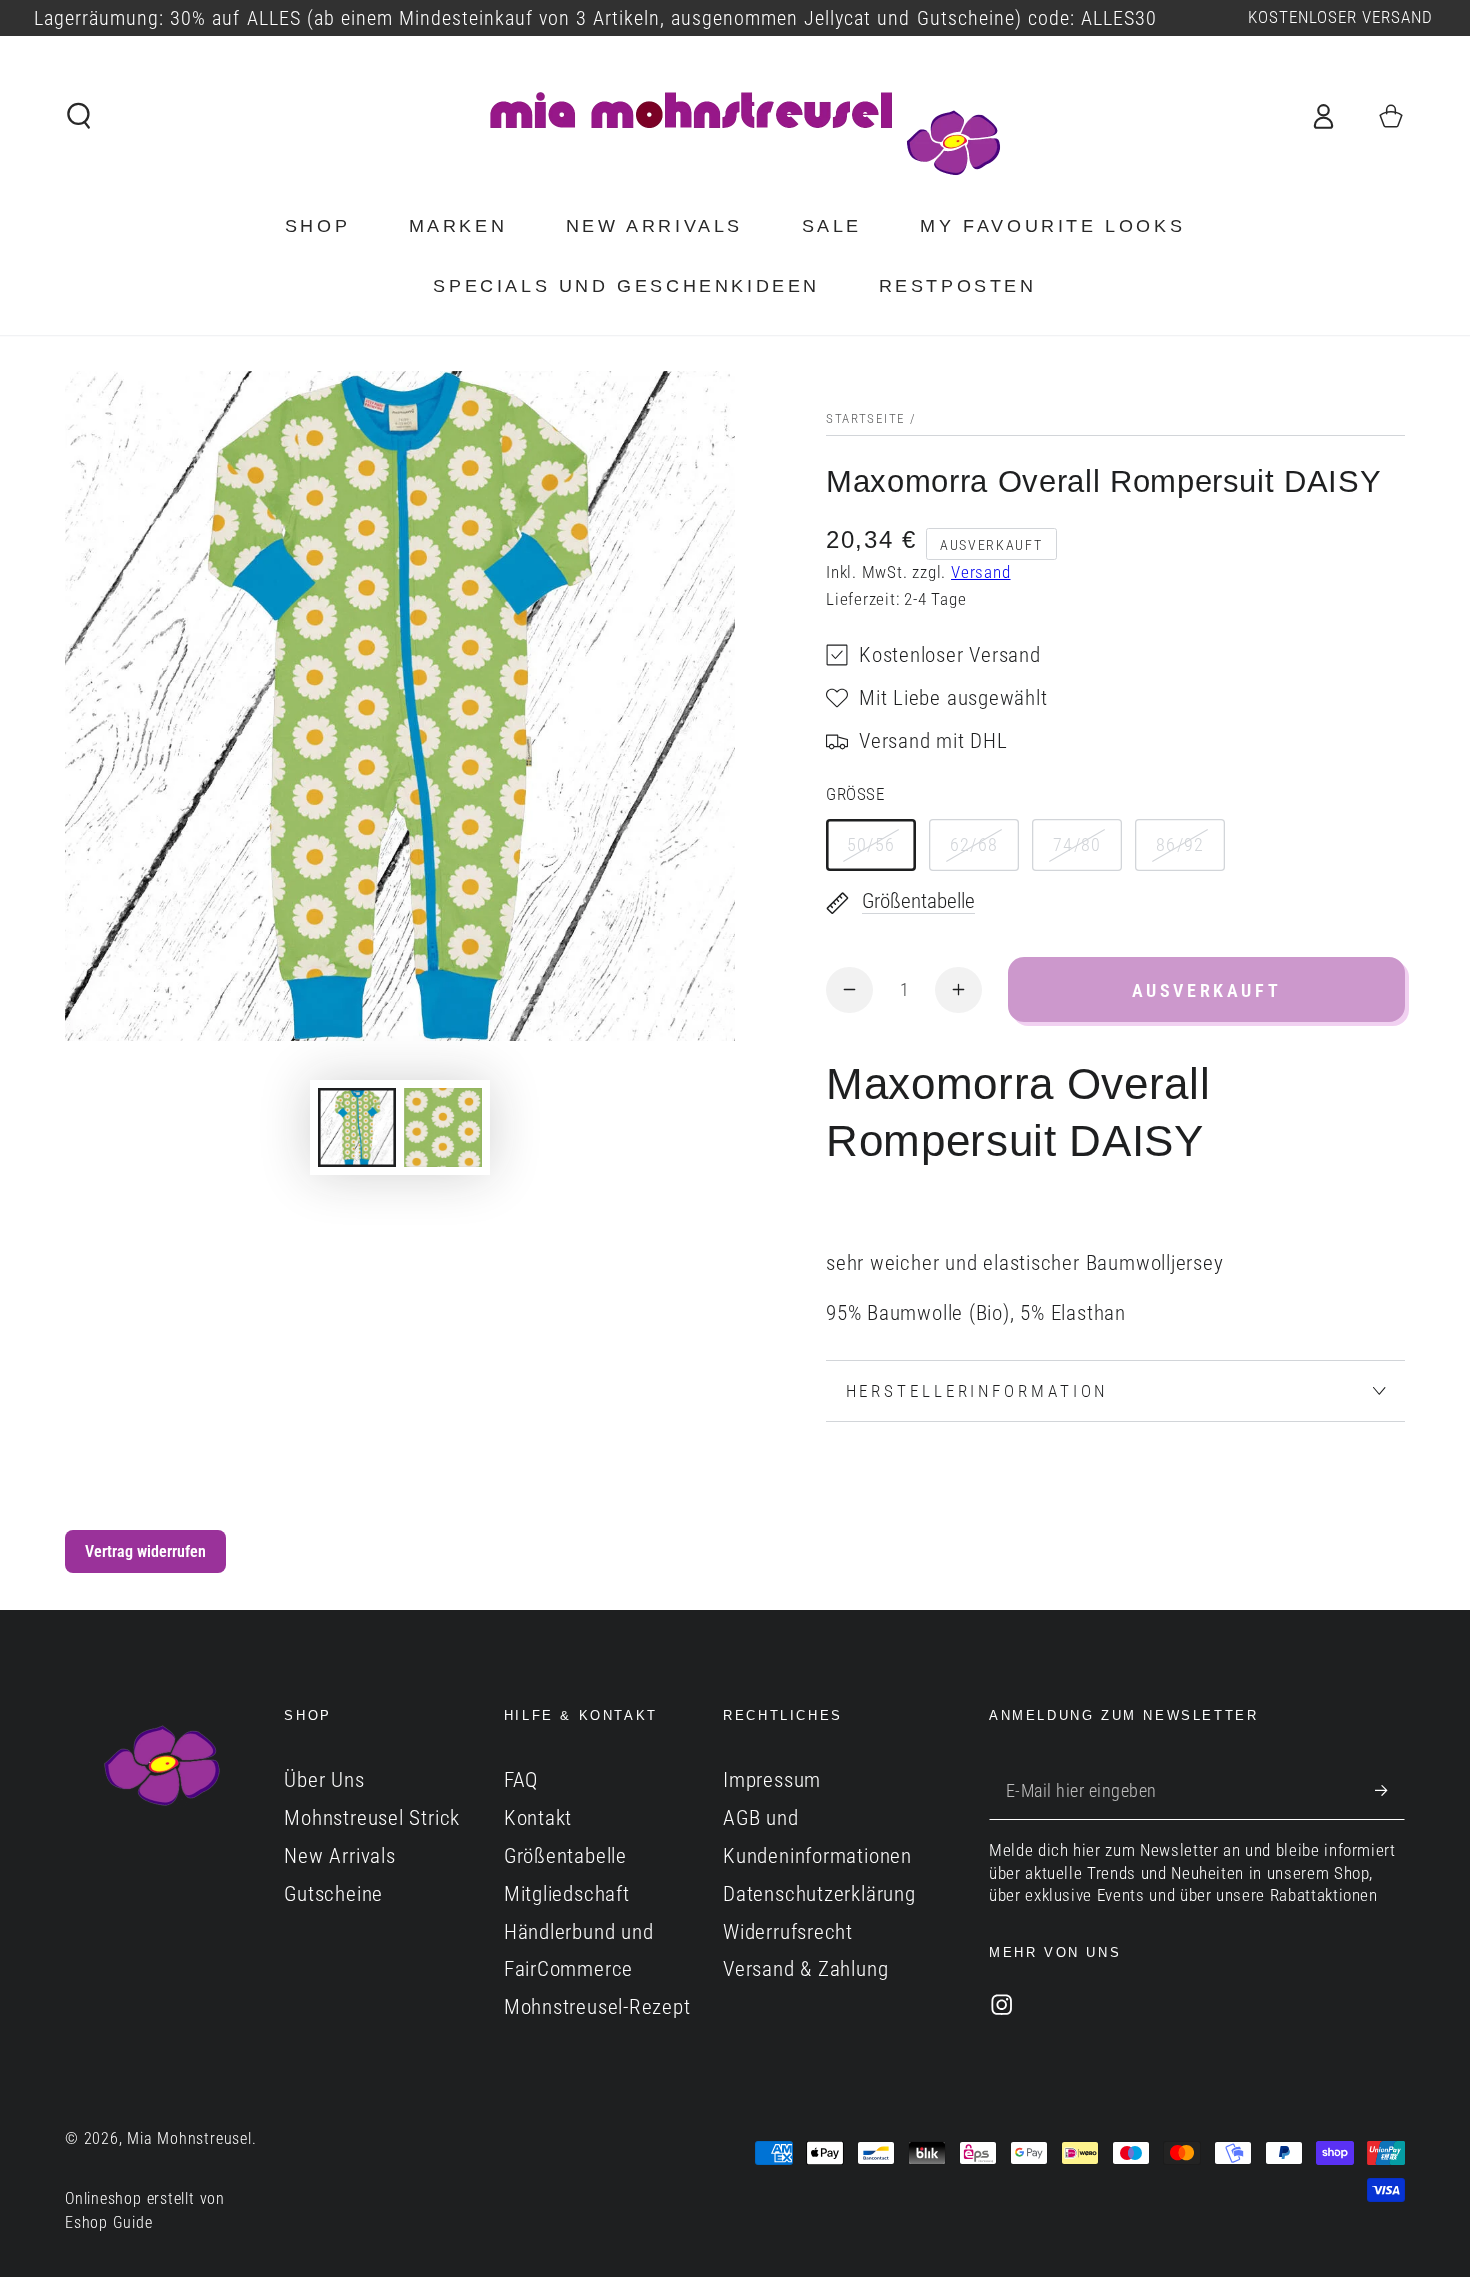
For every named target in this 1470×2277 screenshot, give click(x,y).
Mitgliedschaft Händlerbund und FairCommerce (579, 1932)
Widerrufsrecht (788, 1932)
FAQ (521, 1780)
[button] (80, 115)
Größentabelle (565, 1856)
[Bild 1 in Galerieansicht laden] (357, 1127)
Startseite (865, 418)
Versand (980, 572)
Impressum (772, 1780)
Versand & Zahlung (805, 1969)
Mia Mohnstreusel (189, 2139)
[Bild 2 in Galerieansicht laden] (443, 1127)
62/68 (974, 844)
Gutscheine (333, 1894)
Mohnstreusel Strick (372, 1818)
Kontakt (538, 1818)
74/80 (1077, 844)
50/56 (871, 844)
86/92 (1180, 844)
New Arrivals (339, 1856)
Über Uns (324, 1780)
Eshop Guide (109, 2223)
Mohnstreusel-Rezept (597, 2007)
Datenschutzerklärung (819, 1894)
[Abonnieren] (1390, 1789)
